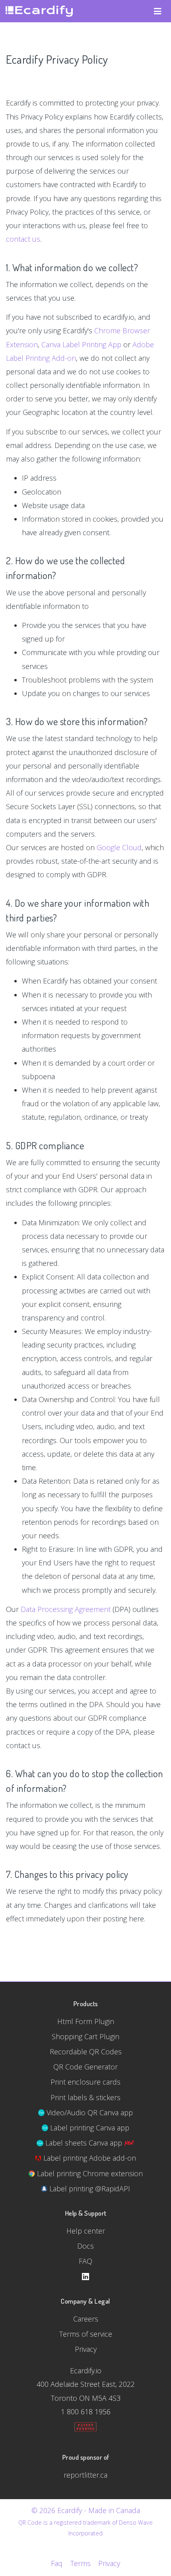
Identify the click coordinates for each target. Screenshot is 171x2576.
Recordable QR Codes (86, 2052)
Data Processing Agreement (66, 1609)
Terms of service (86, 2334)
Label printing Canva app (89, 2128)
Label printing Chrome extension (89, 2173)
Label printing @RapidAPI (89, 2189)
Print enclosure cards (85, 2082)
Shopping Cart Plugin (85, 2036)
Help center (86, 2231)
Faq (57, 2563)
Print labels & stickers (85, 2097)
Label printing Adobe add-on (89, 2158)
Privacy (86, 2349)
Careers (86, 2319)
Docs (85, 2246)
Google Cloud (119, 847)
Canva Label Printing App (81, 344)
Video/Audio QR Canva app (89, 2112)
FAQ (85, 2261)
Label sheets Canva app (84, 2143)
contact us (23, 239)
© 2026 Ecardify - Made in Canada (86, 2510)
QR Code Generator (85, 2067)
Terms (80, 2563)
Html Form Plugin (86, 2021)
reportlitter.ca (85, 2475)
